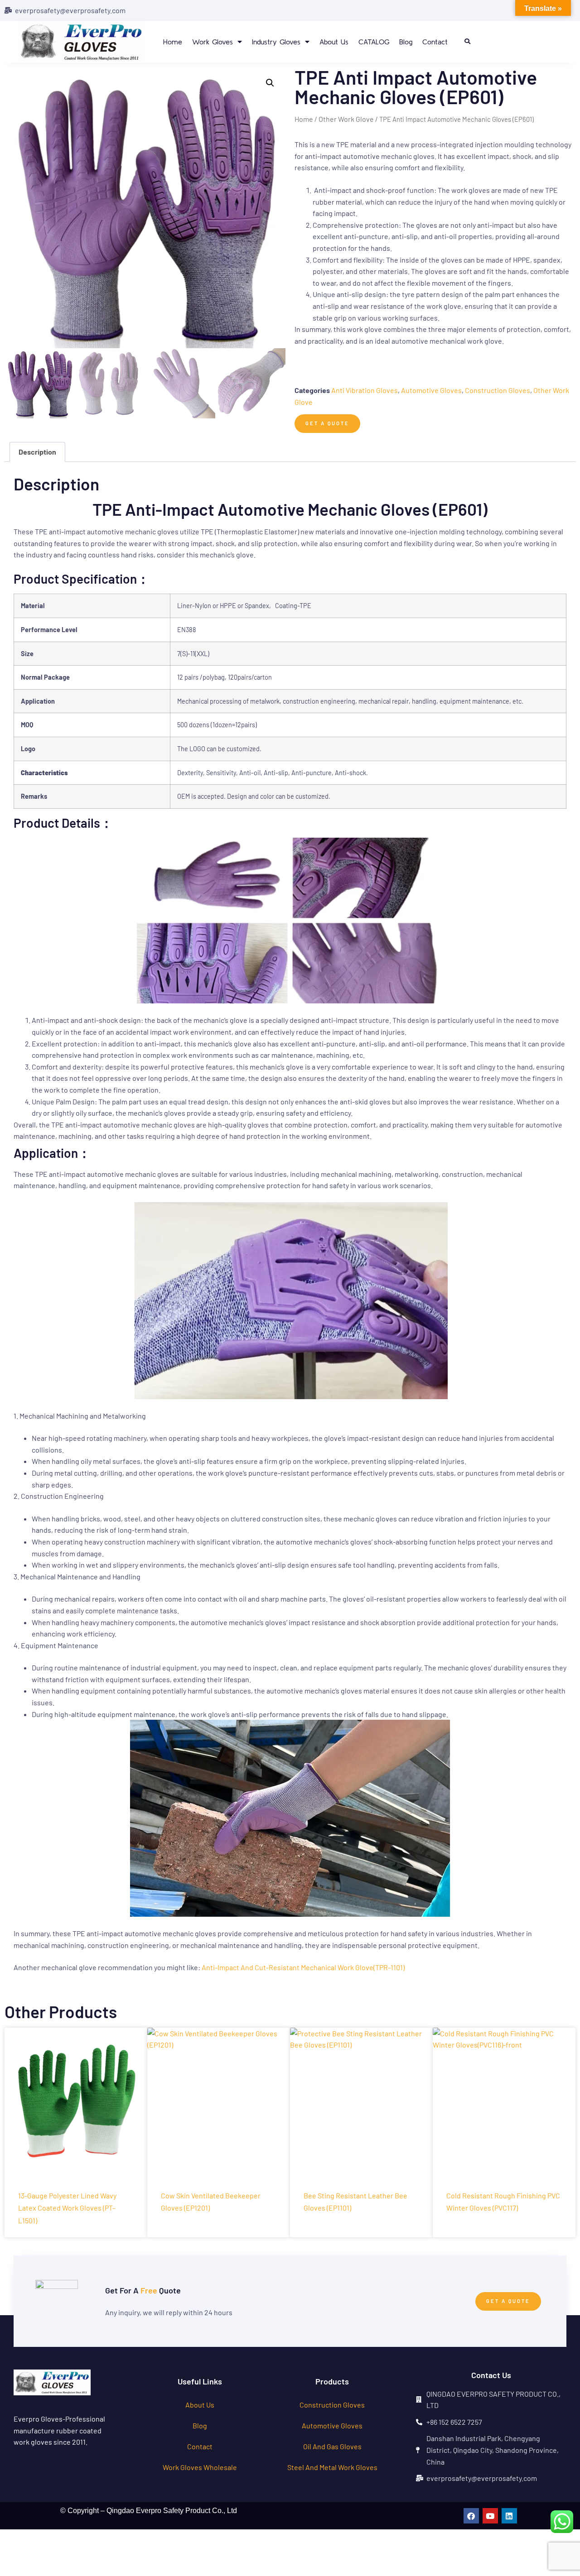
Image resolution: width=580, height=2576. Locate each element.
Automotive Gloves (431, 390)
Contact (435, 42)
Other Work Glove (346, 119)
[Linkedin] (509, 2516)
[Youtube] (490, 2516)
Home (173, 42)
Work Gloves (213, 42)
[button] (467, 42)
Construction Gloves (498, 390)
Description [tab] (37, 452)
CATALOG (374, 42)
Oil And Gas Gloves (332, 2446)
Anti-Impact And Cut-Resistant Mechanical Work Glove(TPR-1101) (303, 1967)
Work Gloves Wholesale (200, 2467)
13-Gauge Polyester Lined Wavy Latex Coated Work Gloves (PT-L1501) (67, 2208)
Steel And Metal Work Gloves (332, 2467)
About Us (334, 42)
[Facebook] (471, 2516)
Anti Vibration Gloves (365, 390)
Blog (406, 42)
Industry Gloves (276, 42)
